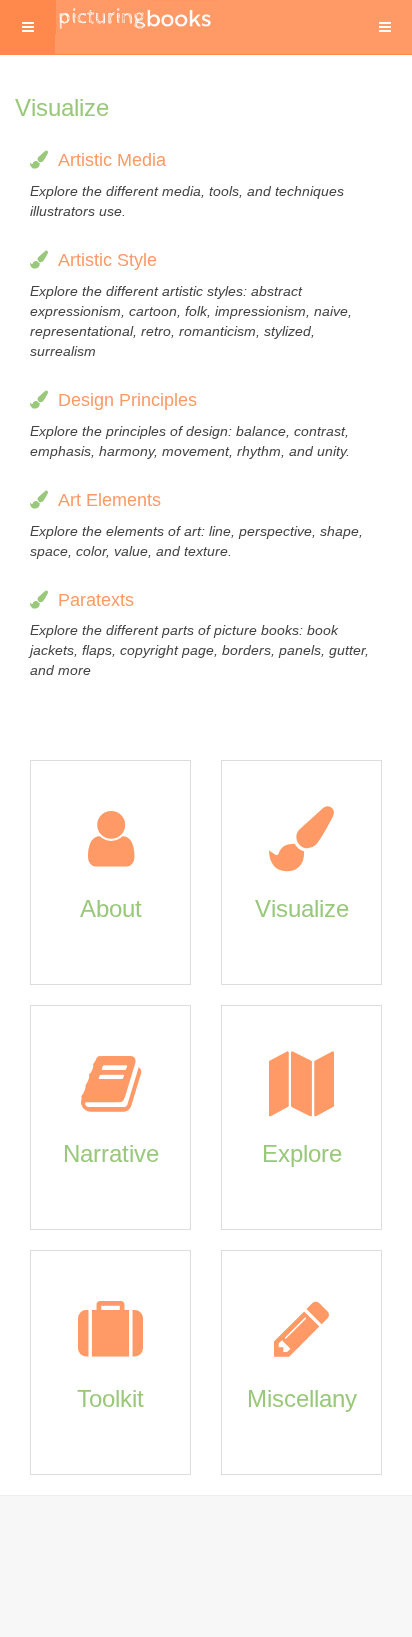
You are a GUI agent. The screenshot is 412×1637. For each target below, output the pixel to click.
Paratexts (96, 600)
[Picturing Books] (136, 17)
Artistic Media (112, 160)
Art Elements (109, 500)
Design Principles (127, 400)
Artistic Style (107, 260)
